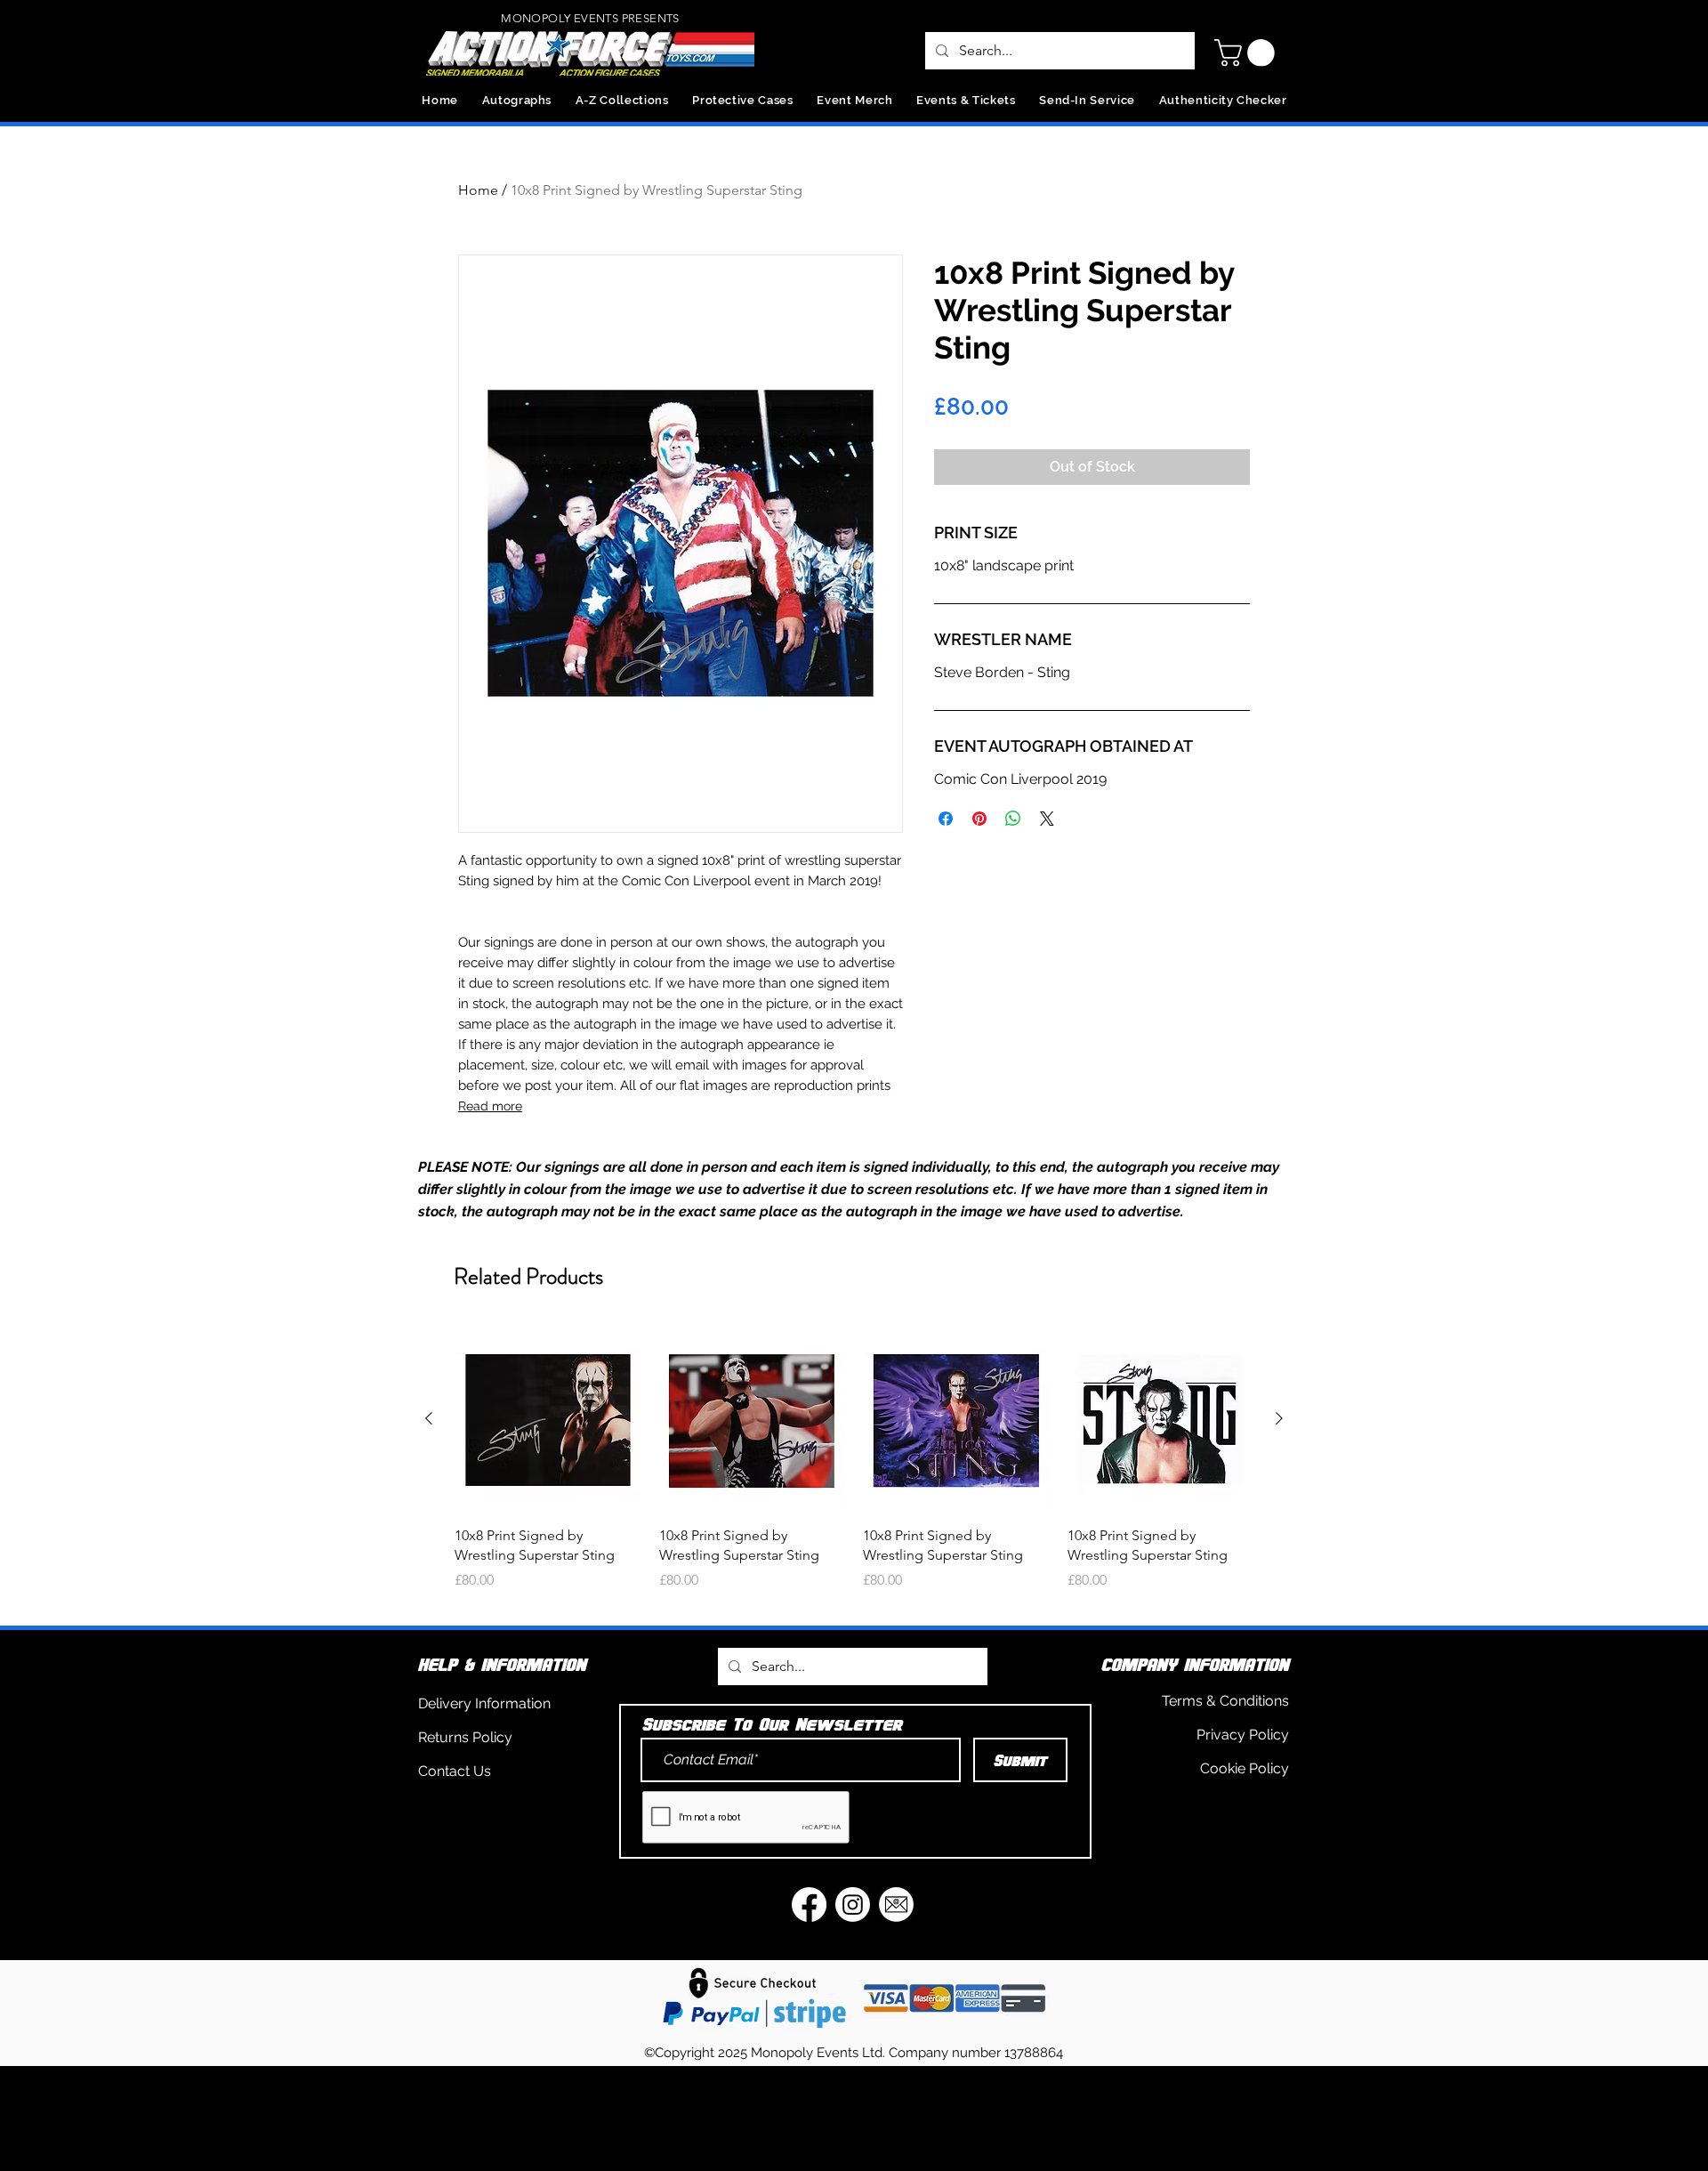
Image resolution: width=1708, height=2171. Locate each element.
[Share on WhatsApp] (1013, 819)
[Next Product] (1279, 1418)
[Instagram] (853, 1905)
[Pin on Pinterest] (979, 819)
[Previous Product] (429, 1418)
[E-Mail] (896, 1905)
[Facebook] (809, 1905)
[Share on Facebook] (946, 819)
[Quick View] (548, 1419)
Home (478, 190)
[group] (854, 1469)
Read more (490, 1106)
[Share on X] (1047, 819)
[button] (1248, 53)
